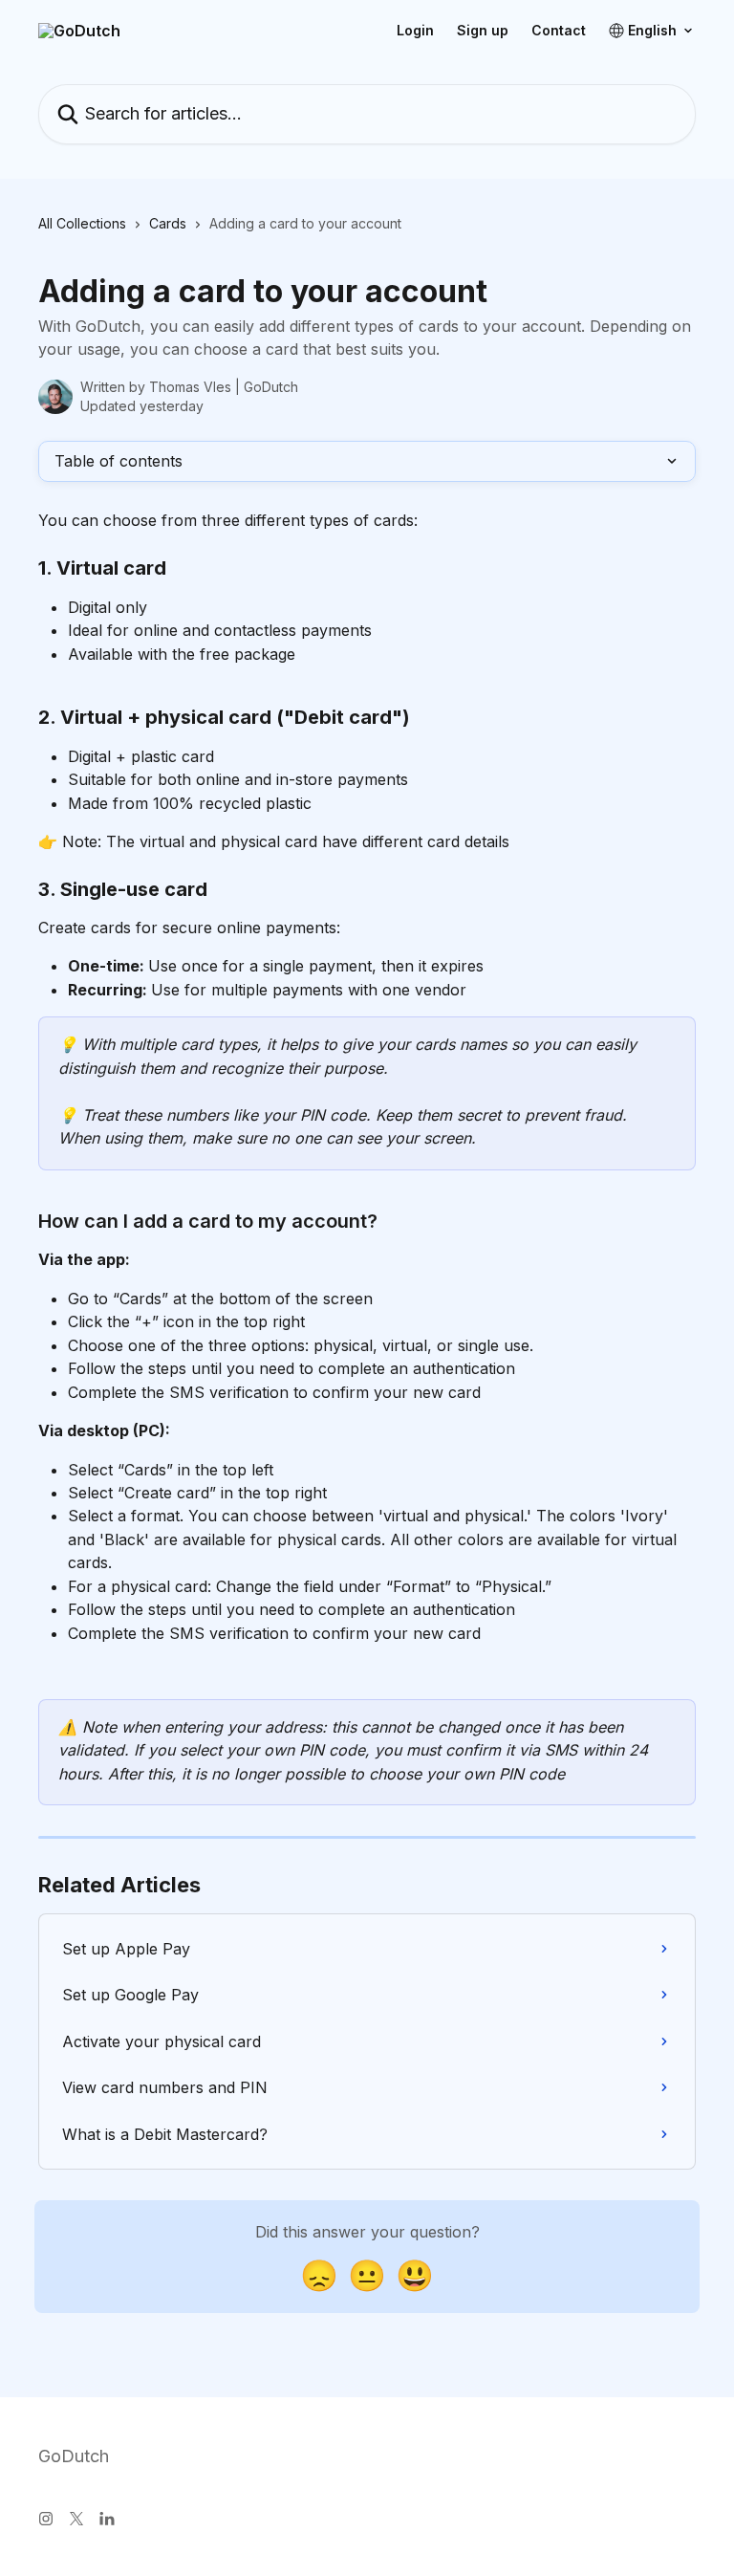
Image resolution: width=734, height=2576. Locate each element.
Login (415, 31)
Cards (168, 223)
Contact (559, 31)
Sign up (483, 31)
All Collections (82, 223)
